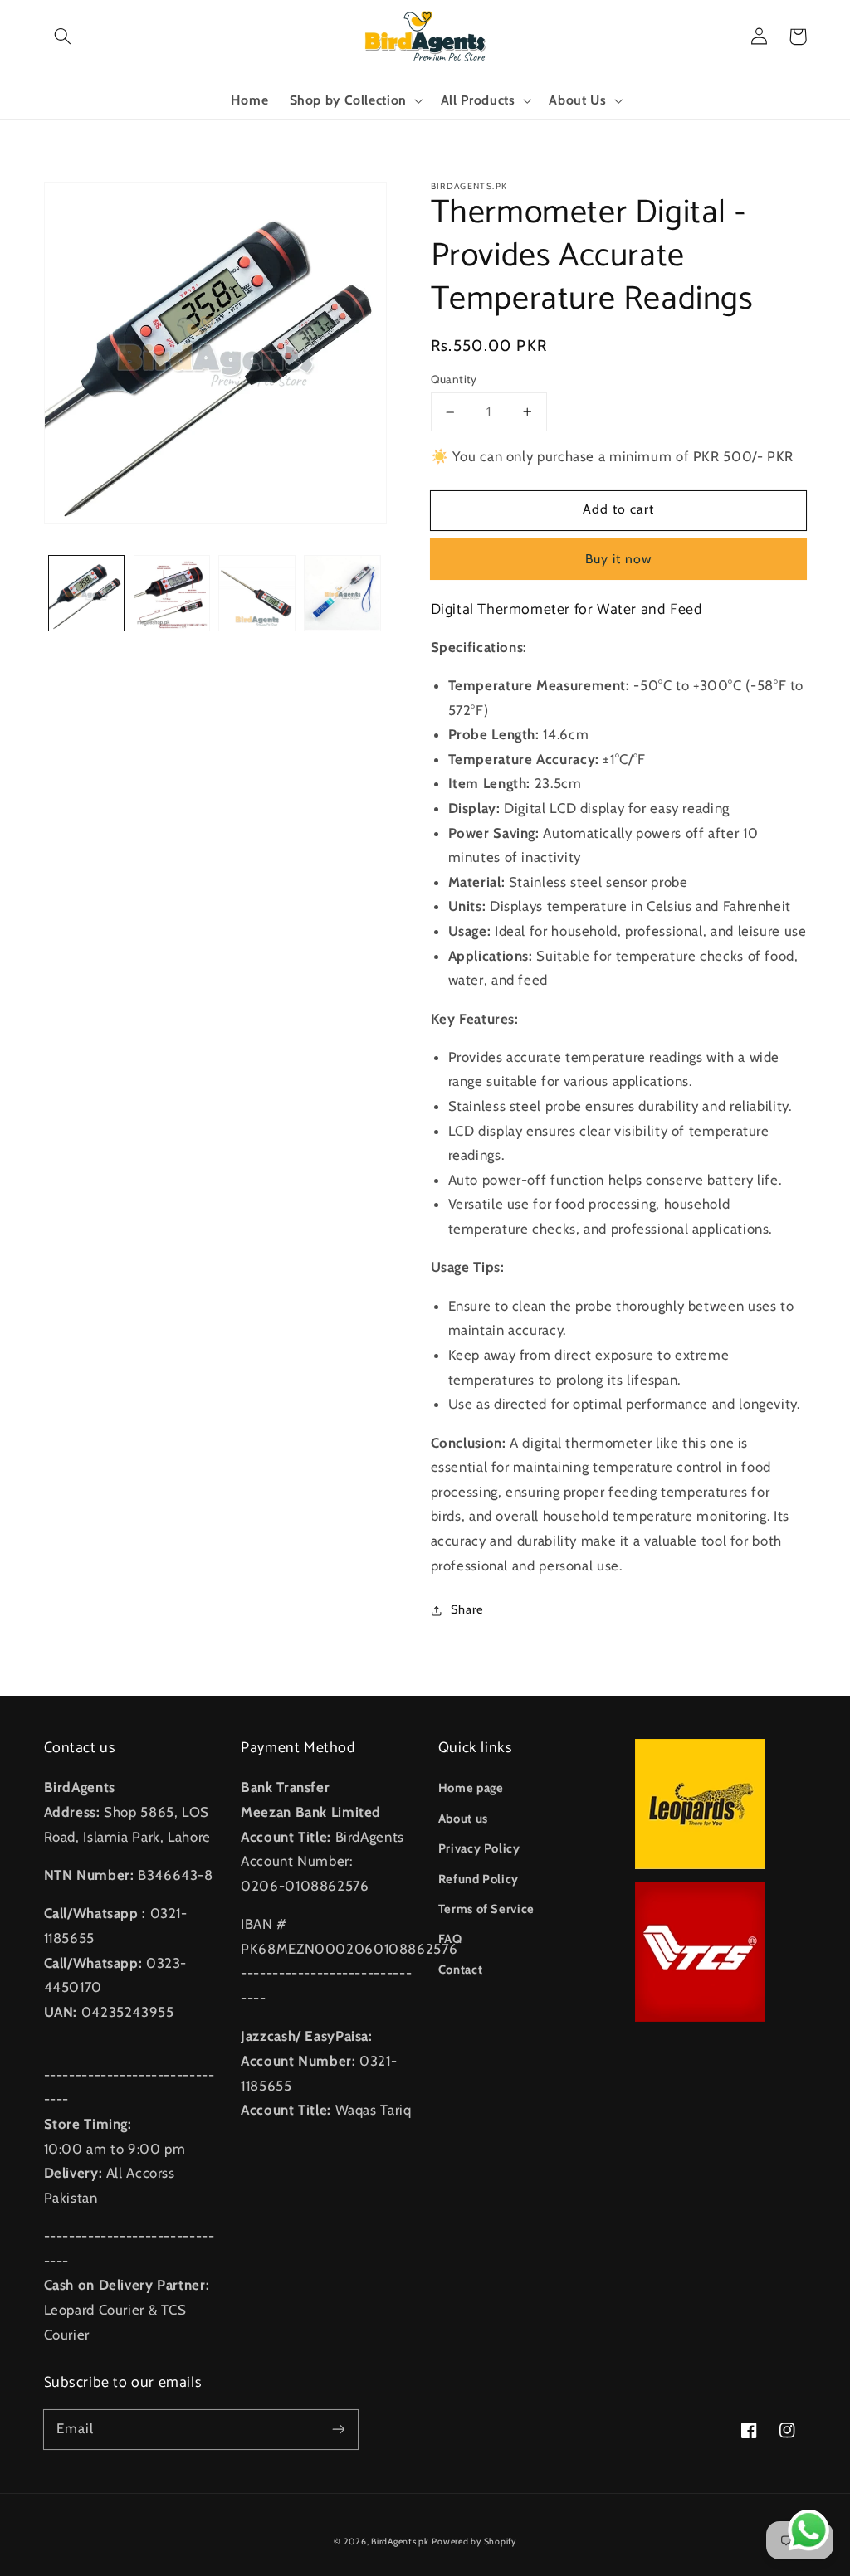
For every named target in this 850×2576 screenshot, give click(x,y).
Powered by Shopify (474, 2542)
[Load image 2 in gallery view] (172, 593)
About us (463, 1819)
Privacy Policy (479, 1848)
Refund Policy (479, 1879)
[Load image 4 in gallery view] (342, 593)
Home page (471, 1788)
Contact (460, 1970)
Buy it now (619, 559)
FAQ (450, 1939)
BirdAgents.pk (400, 2542)
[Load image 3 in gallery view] (256, 593)
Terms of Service (486, 1909)
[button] (63, 37)
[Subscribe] (338, 2429)
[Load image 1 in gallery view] (86, 593)
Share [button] (467, 1609)
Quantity (454, 379)
